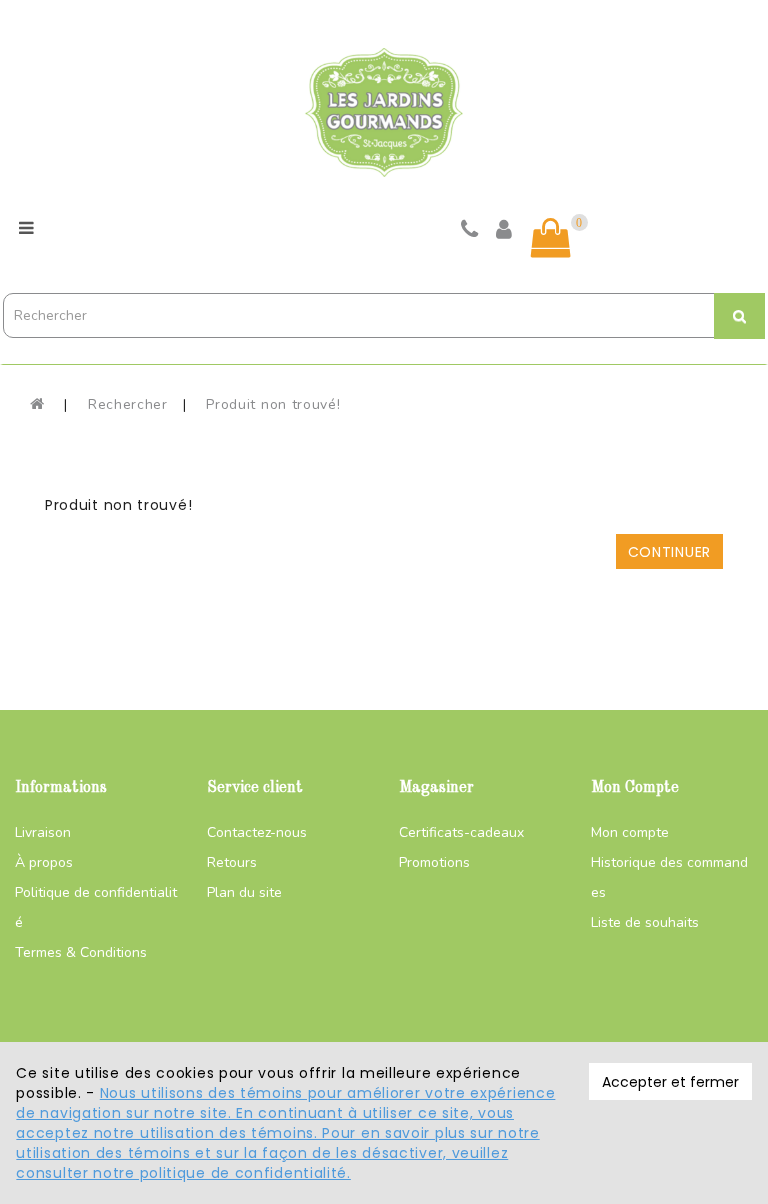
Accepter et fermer (670, 1082)
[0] (551, 238)
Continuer (669, 552)
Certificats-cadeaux (461, 832)
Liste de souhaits (645, 922)
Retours (232, 862)
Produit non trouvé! (273, 404)
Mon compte (630, 832)
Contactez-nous (257, 832)
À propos (44, 862)
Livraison (43, 832)
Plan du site (244, 892)
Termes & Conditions (81, 952)
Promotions (434, 862)
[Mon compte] (504, 232)
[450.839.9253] (470, 232)
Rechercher (128, 404)
